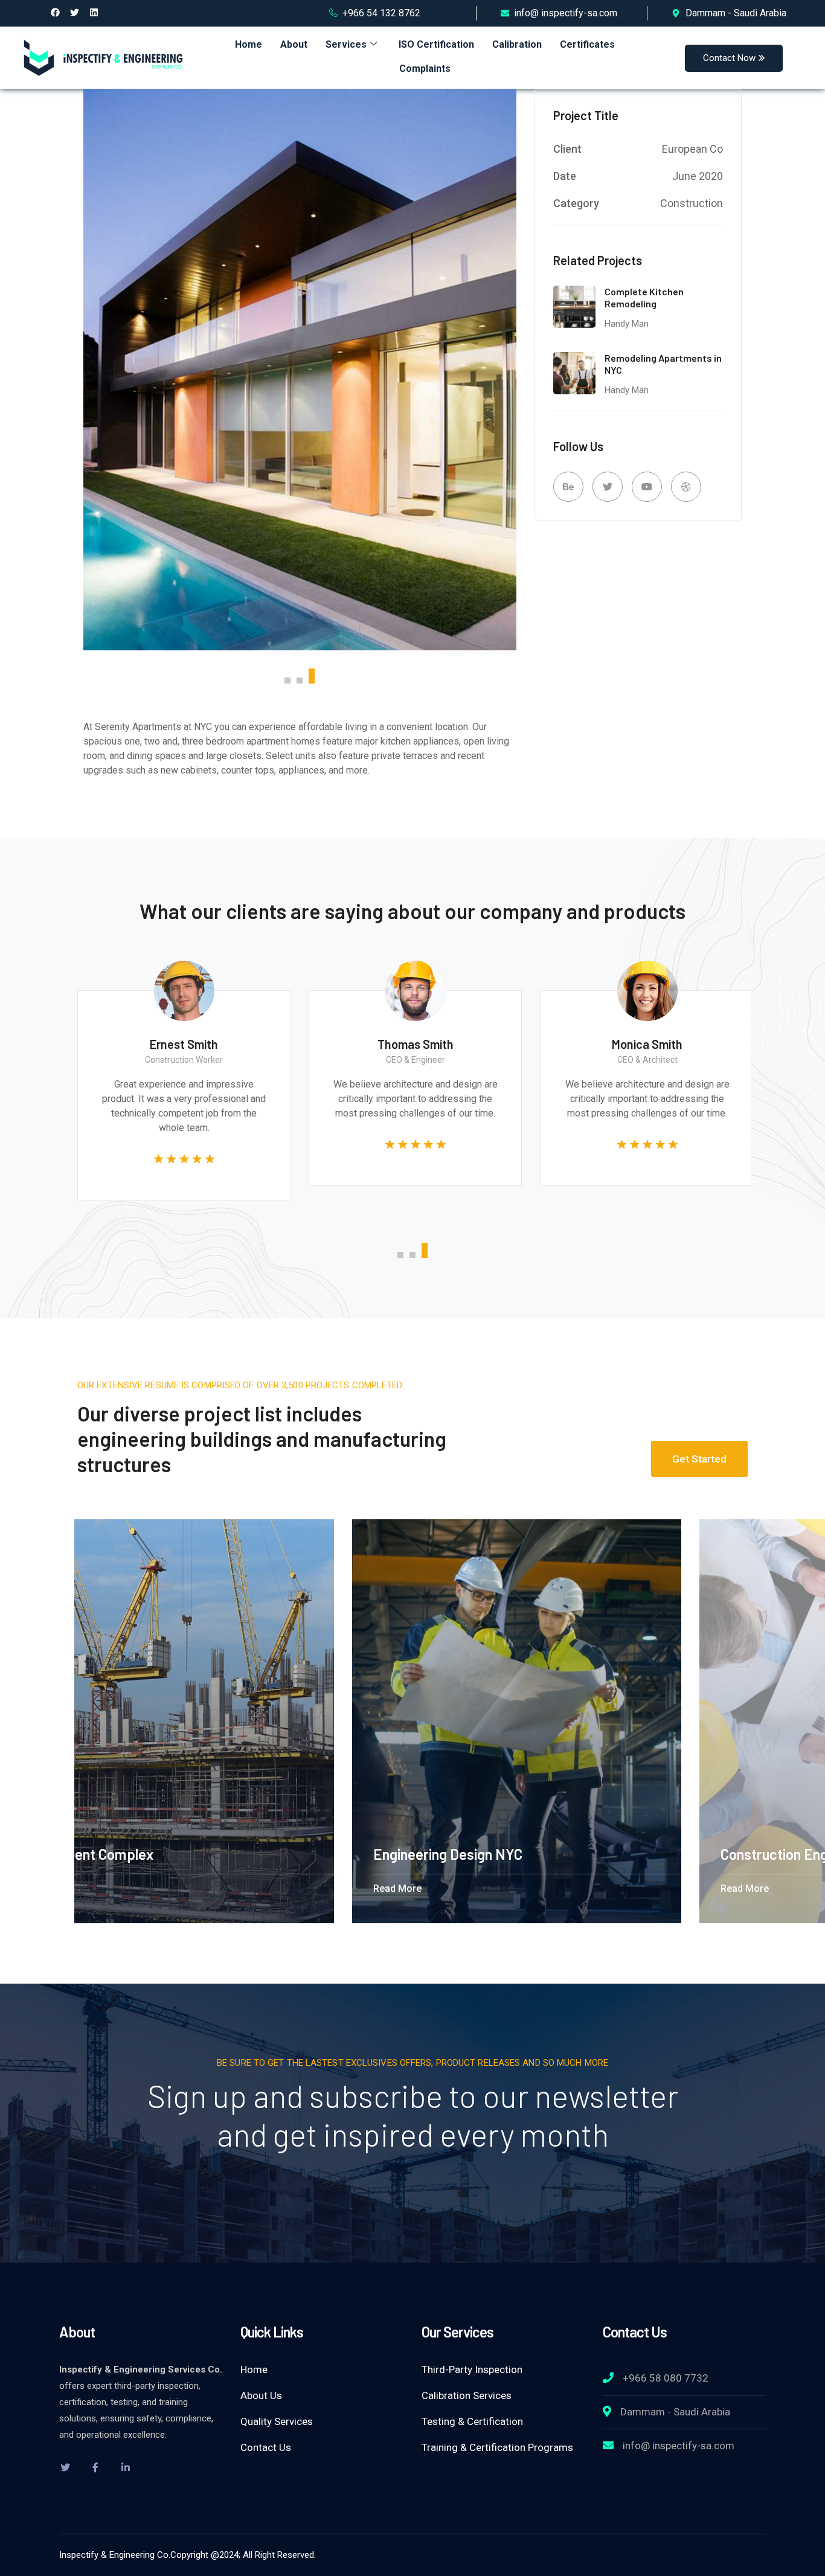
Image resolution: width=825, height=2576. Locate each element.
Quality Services (277, 2421)
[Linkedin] (94, 12)
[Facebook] (56, 12)
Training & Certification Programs (497, 2447)
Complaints (425, 69)
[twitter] (65, 2467)
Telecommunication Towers (622, 1854)
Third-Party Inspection (472, 2369)
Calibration (517, 44)
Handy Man (627, 324)
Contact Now (729, 58)
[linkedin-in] (126, 2467)
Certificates (587, 44)
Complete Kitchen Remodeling (644, 298)
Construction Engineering (268, 1854)
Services (346, 44)
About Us (261, 2395)
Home (249, 44)
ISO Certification (436, 44)
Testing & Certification (472, 2421)
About (294, 44)
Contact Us (266, 2447)
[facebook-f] (95, 2467)
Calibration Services (467, 2395)
